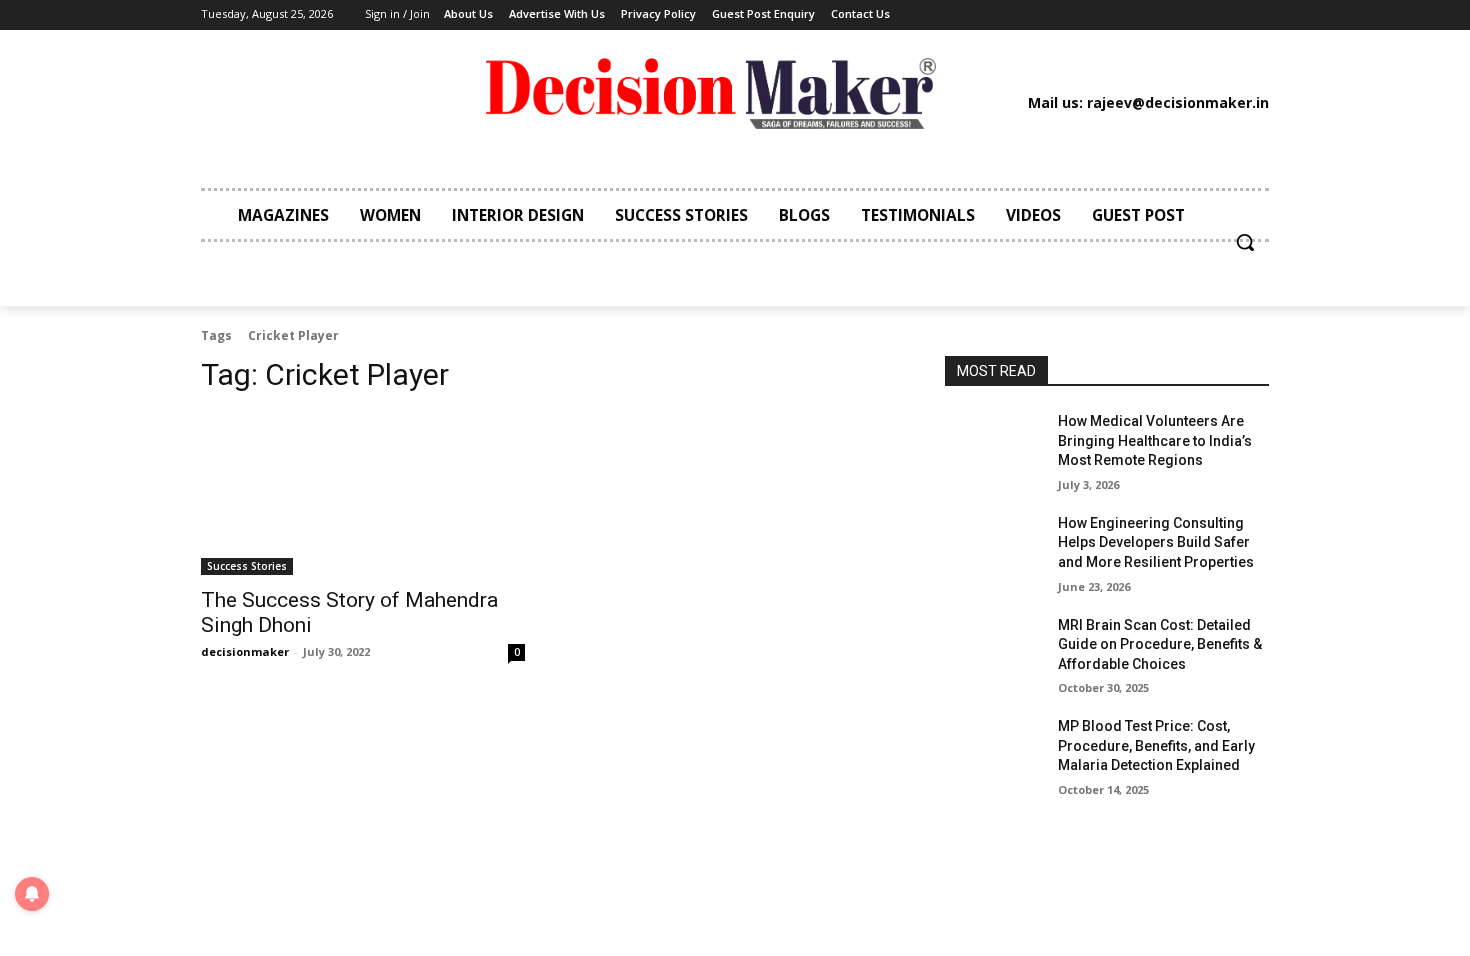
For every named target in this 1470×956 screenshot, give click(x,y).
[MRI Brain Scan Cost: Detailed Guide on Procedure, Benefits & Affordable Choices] (993, 650)
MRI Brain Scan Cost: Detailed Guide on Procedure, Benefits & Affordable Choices (1160, 644)
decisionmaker (245, 651)
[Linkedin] (1064, 15)
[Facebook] (1003, 15)
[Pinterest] (1095, 15)
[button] (1245, 242)
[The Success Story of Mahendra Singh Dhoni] (363, 494)
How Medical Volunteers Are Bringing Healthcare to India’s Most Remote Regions (1155, 440)
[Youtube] (1155, 15)
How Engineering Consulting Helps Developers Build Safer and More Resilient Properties (1156, 542)
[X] (1125, 15)
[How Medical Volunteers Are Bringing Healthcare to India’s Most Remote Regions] (993, 446)
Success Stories (247, 566)
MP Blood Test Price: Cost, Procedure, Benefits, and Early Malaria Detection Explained (1156, 745)
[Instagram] (1034, 15)
